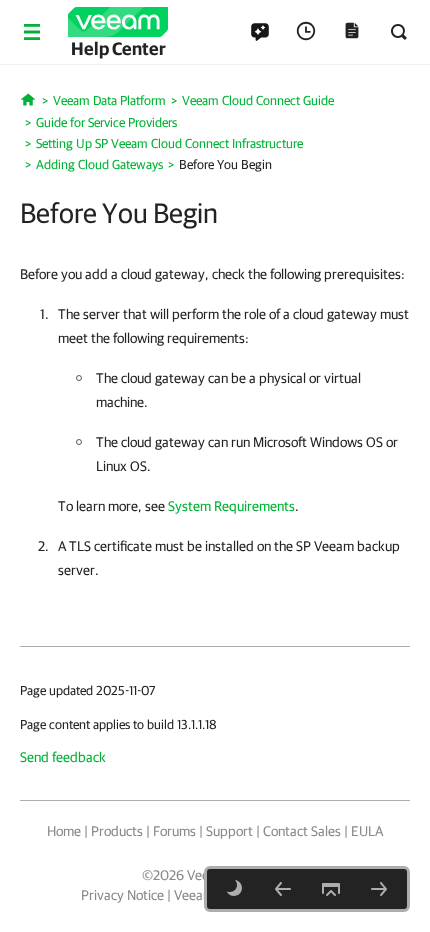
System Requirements (231, 506)
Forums (174, 831)
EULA (367, 831)
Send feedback (63, 757)
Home (64, 831)
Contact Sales (302, 831)
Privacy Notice (122, 895)
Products (117, 831)
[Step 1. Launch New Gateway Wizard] (379, 889)
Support (229, 831)
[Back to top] (331, 889)
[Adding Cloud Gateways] (283, 889)
